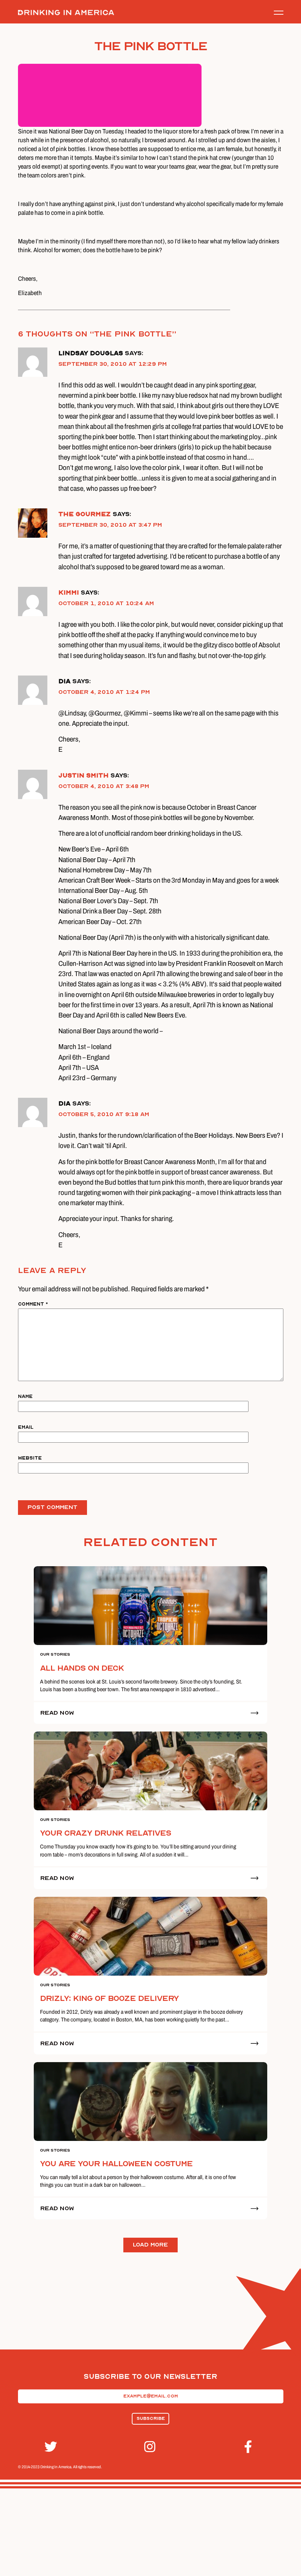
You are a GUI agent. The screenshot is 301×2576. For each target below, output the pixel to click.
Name (25, 1396)
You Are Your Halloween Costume (116, 2164)
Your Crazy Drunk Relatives (106, 1833)
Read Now (57, 1713)
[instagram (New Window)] (150, 2447)
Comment (33, 1304)
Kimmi (69, 593)
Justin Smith (84, 775)
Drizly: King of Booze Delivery (109, 1998)
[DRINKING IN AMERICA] (66, 13)
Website (30, 1458)
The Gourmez (85, 514)
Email (26, 1427)
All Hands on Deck (82, 1668)
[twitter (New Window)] (51, 2447)
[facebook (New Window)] (250, 2447)
